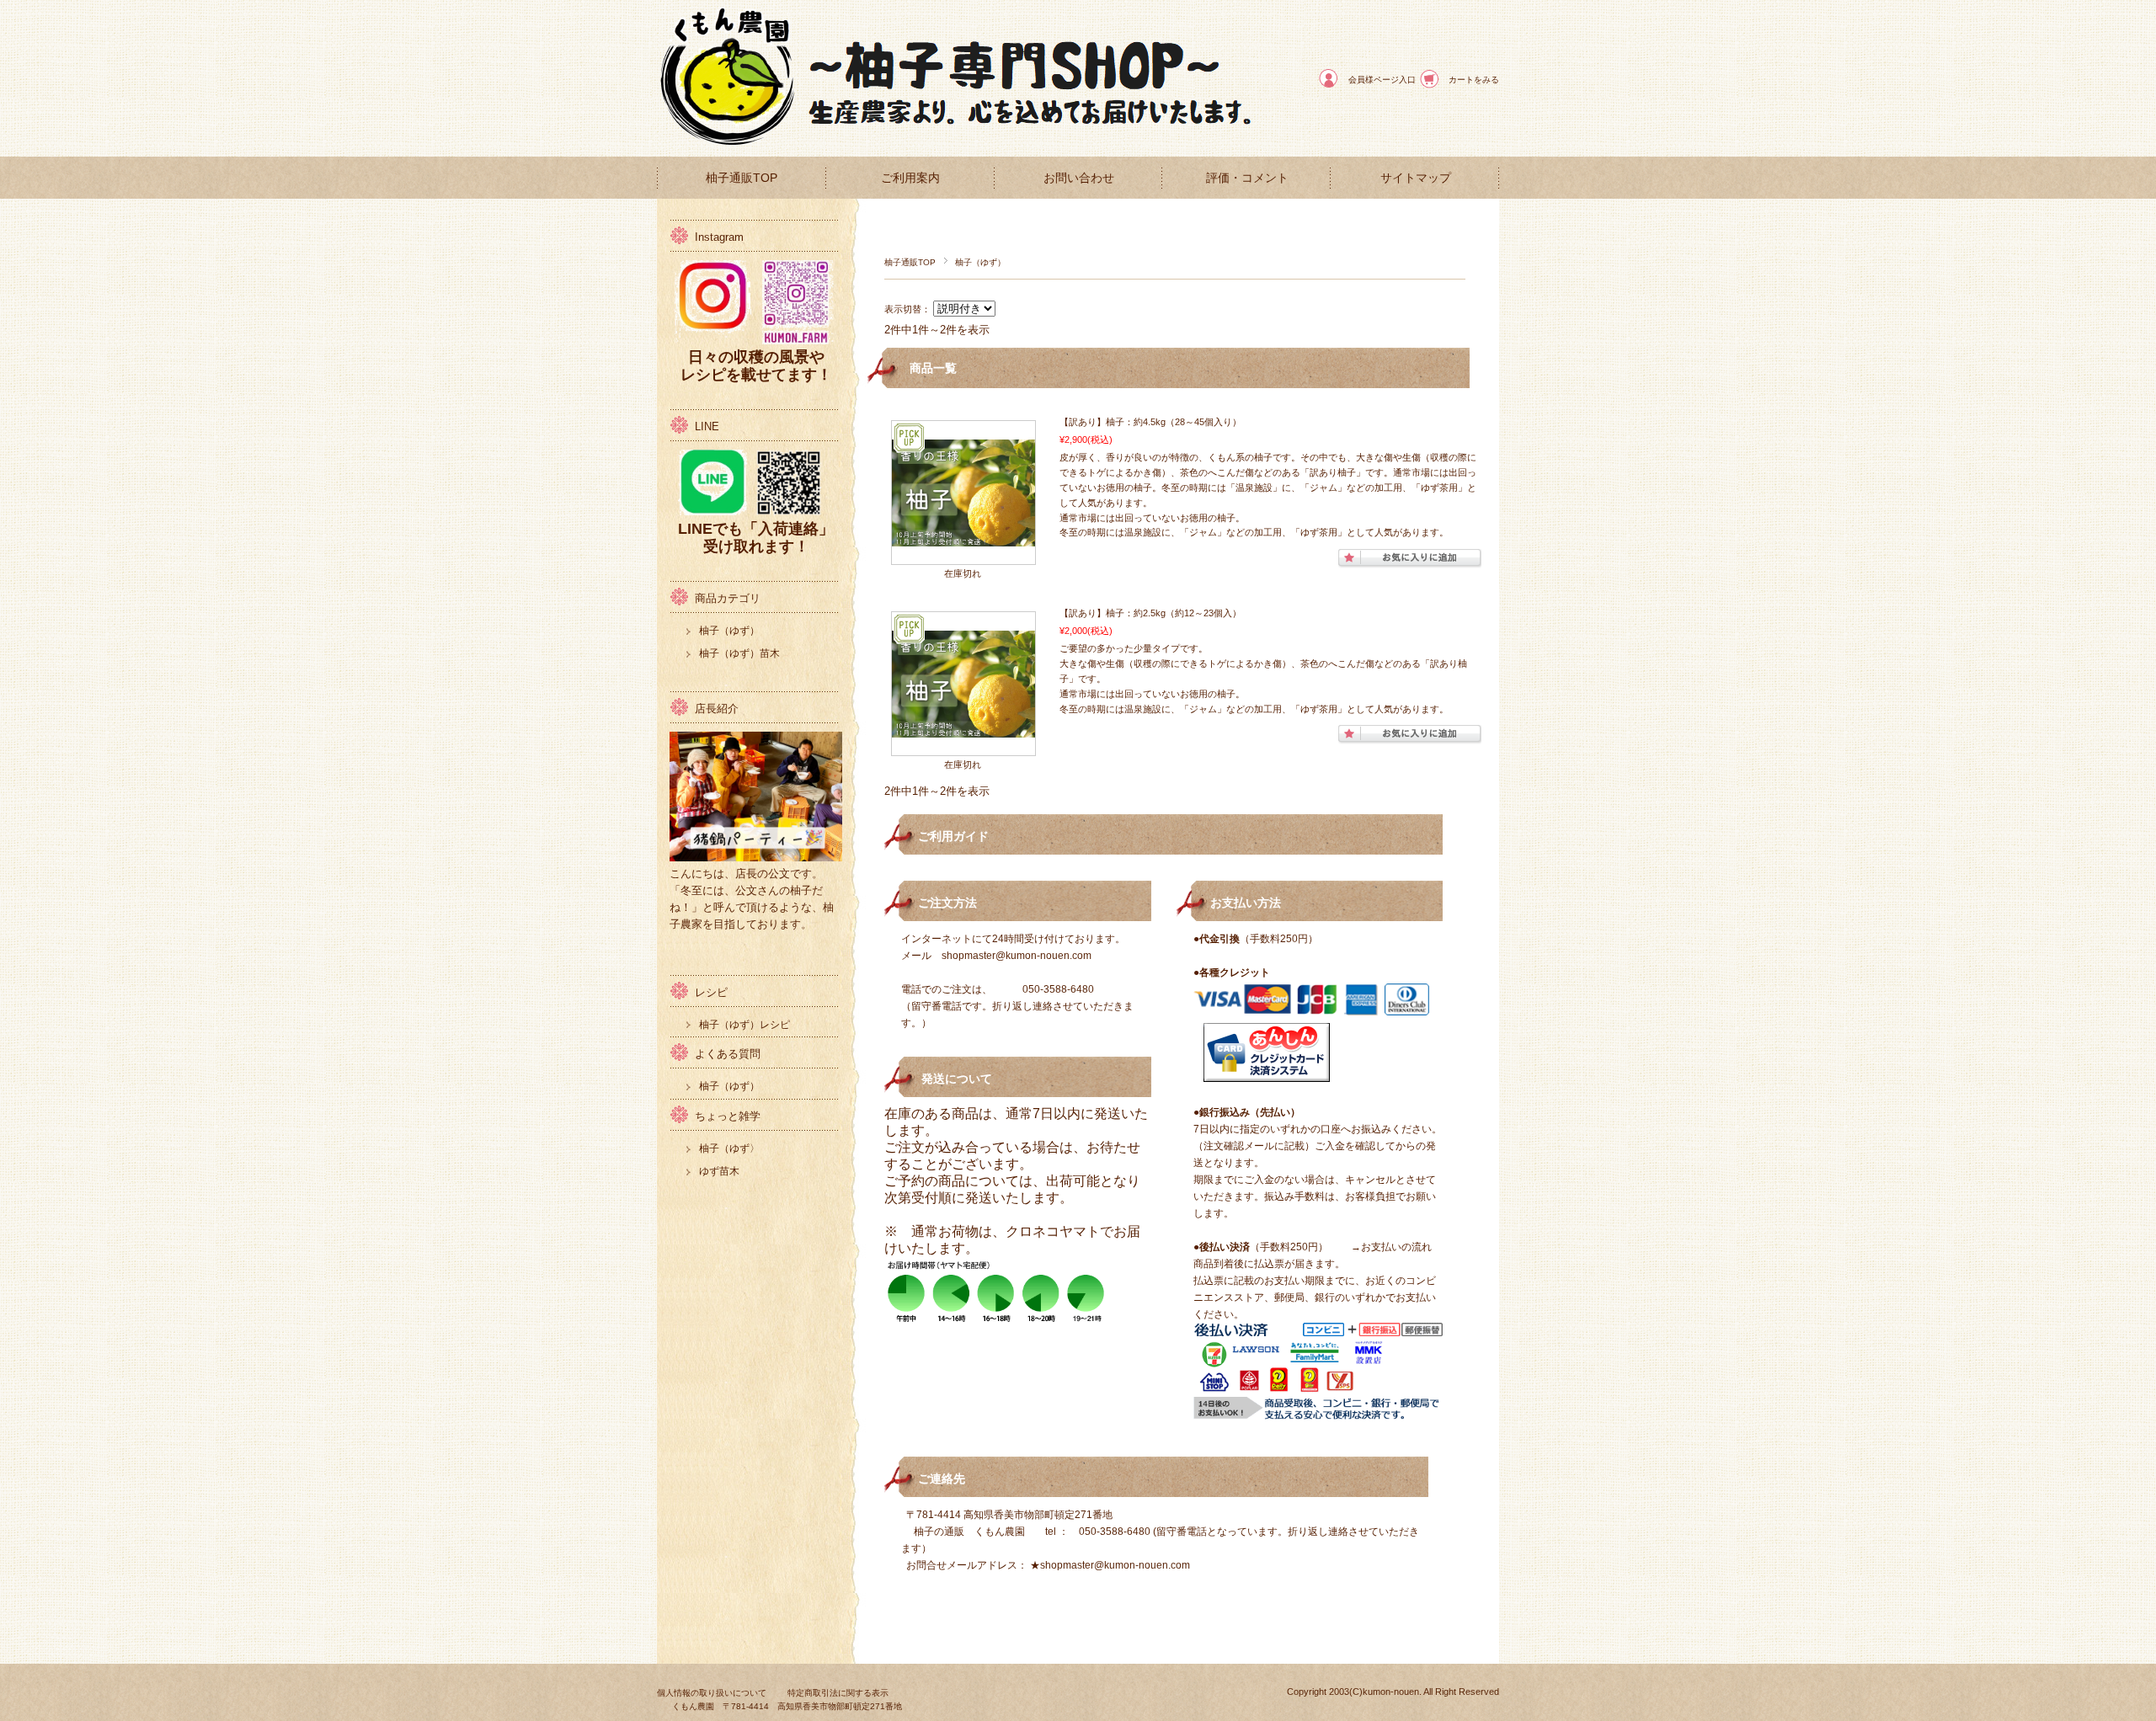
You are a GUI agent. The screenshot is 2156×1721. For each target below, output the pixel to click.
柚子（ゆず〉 (729, 1148)
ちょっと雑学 (728, 1116)
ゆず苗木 (719, 1171)
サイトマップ (1416, 178)
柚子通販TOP (742, 178)
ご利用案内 (910, 178)
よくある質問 (728, 1054)
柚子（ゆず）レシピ (744, 1025)
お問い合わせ (1079, 178)
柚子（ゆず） (729, 631)
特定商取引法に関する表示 (838, 1693)
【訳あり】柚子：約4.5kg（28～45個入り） (1150, 422)
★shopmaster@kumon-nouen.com (1110, 1565)
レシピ (711, 992)
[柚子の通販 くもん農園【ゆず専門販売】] (733, 144)
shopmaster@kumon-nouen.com (1017, 956)
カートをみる (1474, 80)
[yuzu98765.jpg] (963, 538)
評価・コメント (1247, 178)
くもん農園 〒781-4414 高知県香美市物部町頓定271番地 (787, 1706)
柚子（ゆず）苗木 (739, 653)
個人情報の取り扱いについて (712, 1693)
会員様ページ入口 (1382, 80)
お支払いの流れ (1396, 1247)
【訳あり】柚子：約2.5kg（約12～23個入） (1150, 613)
